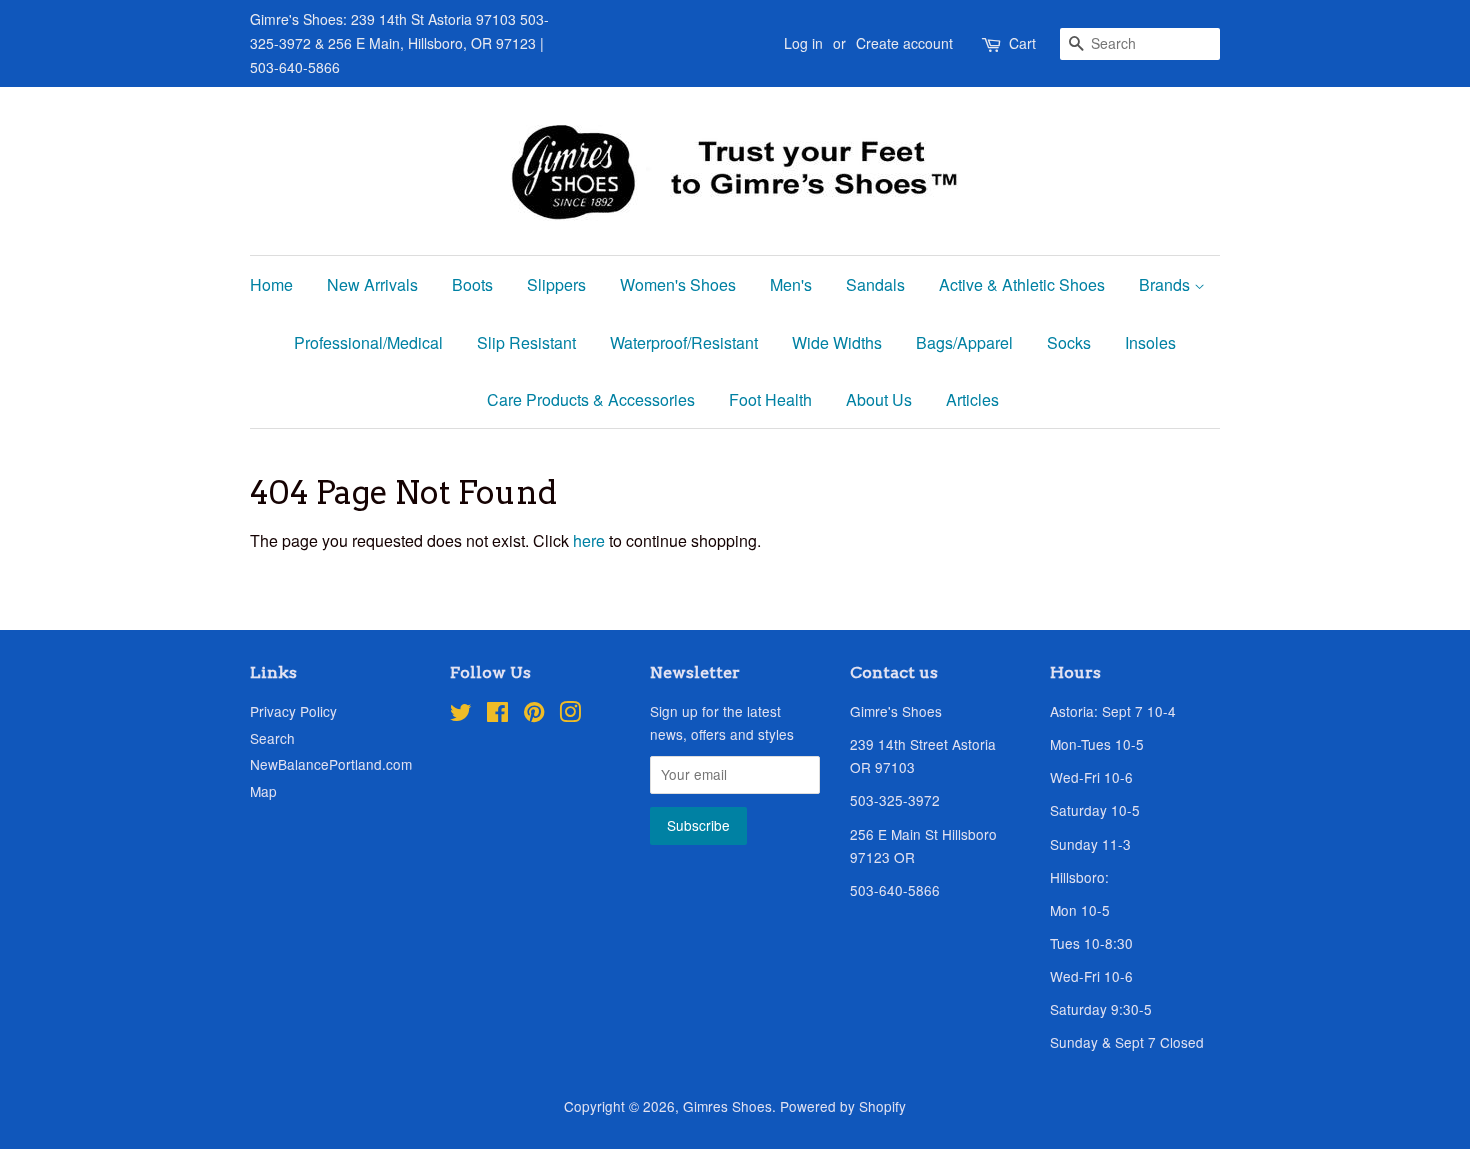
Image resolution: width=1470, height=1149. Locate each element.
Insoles (1150, 342)
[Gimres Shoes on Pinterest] (534, 715)
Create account (904, 43)
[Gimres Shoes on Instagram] (570, 715)
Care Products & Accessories (591, 399)
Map (263, 791)
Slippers (556, 284)
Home (271, 284)
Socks (1069, 342)
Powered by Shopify (843, 1106)
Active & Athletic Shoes (1022, 284)
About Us (879, 399)
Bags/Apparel (964, 342)
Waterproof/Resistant (684, 342)
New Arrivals (372, 284)
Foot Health (770, 399)
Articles (972, 399)
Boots (472, 284)
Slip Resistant (526, 342)
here (589, 540)
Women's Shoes (678, 284)
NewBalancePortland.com (331, 764)
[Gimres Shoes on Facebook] (497, 715)
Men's (791, 284)
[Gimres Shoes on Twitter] (461, 715)
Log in (803, 43)
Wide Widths (837, 342)
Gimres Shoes (727, 1106)
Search (272, 738)
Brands (1166, 284)
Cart (1022, 43)
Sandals (875, 284)
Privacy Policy (293, 711)
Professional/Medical (368, 342)
